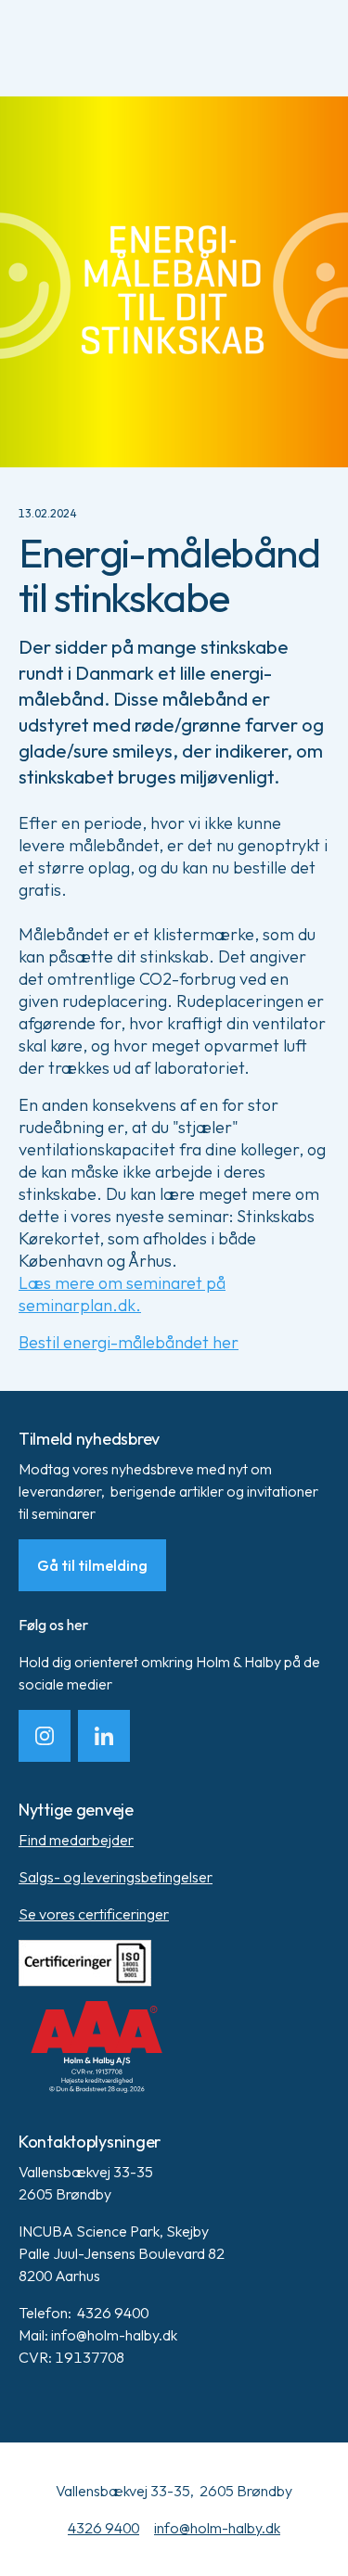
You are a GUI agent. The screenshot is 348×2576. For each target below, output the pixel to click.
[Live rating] (174, 2047)
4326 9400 (103, 2528)
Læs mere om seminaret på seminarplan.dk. (122, 1294)
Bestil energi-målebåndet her (129, 1342)
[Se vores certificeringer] (174, 1963)
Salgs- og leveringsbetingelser (116, 1877)
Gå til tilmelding (92, 1565)
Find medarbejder (76, 1840)
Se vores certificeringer (94, 1914)
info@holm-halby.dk (217, 2528)
